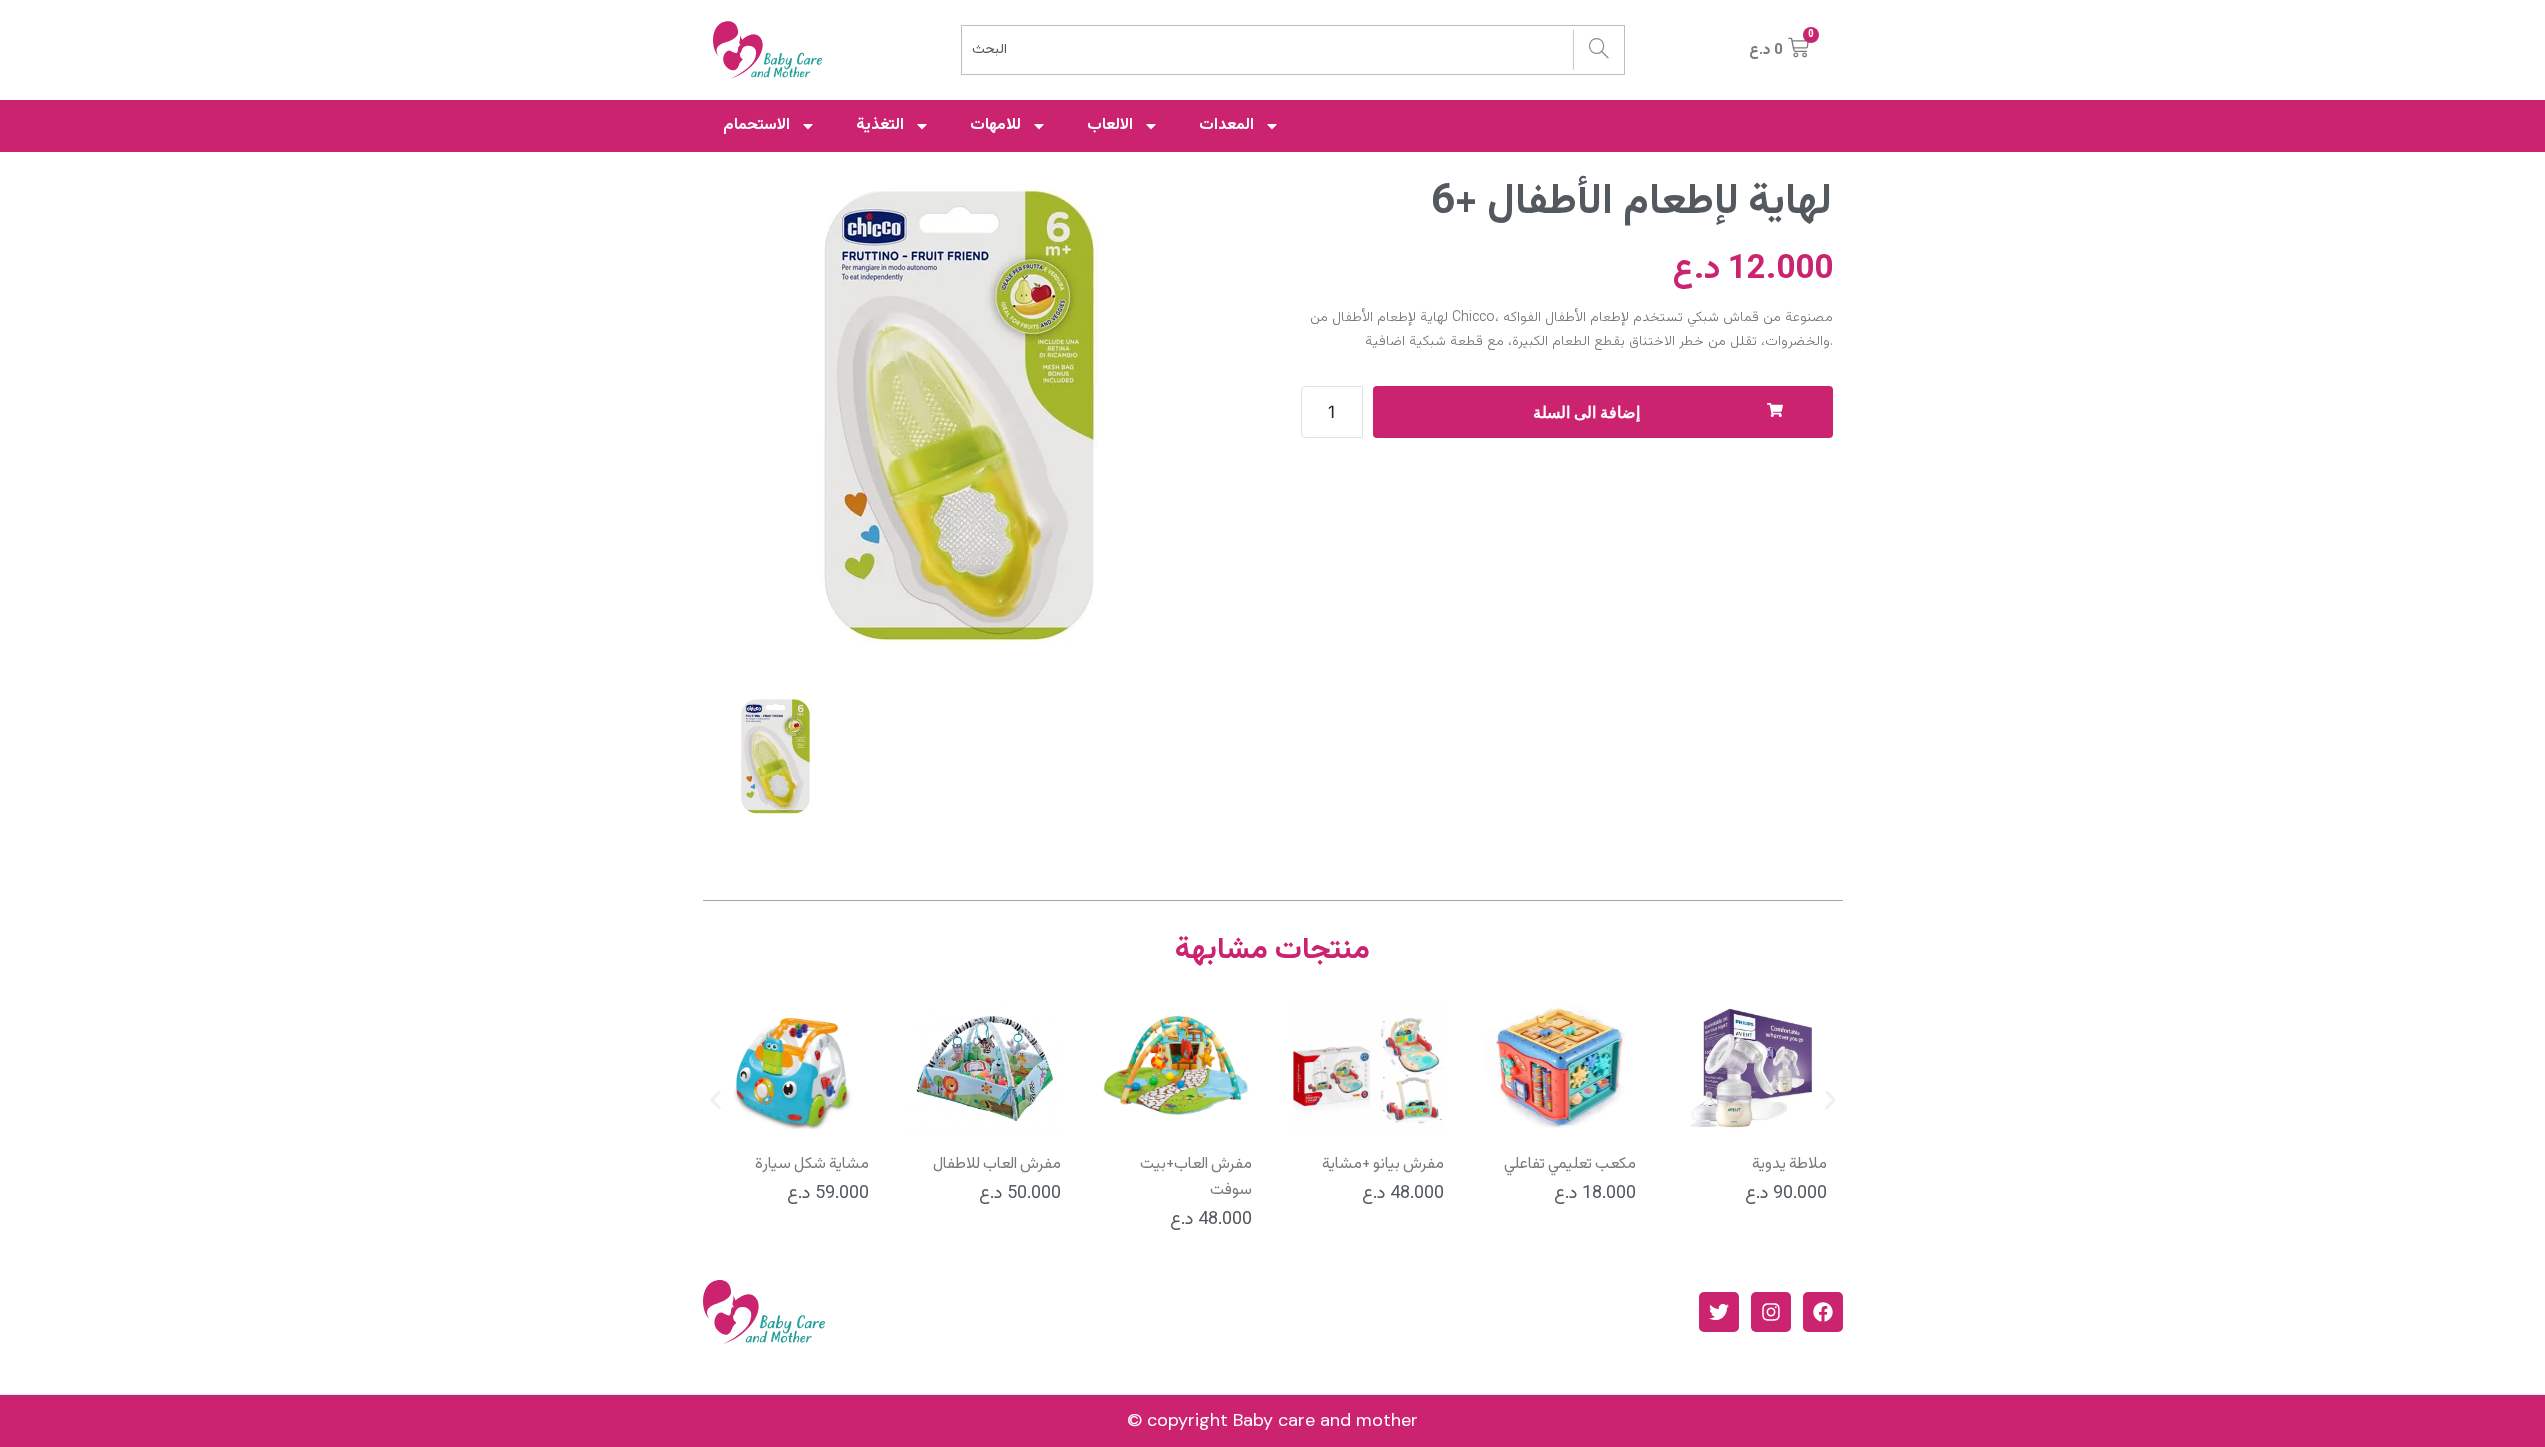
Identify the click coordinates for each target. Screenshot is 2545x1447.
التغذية (880, 125)
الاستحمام (756, 125)
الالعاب (1110, 125)
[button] (715, 1100)
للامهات (995, 125)
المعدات (1226, 125)
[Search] (1598, 50)
